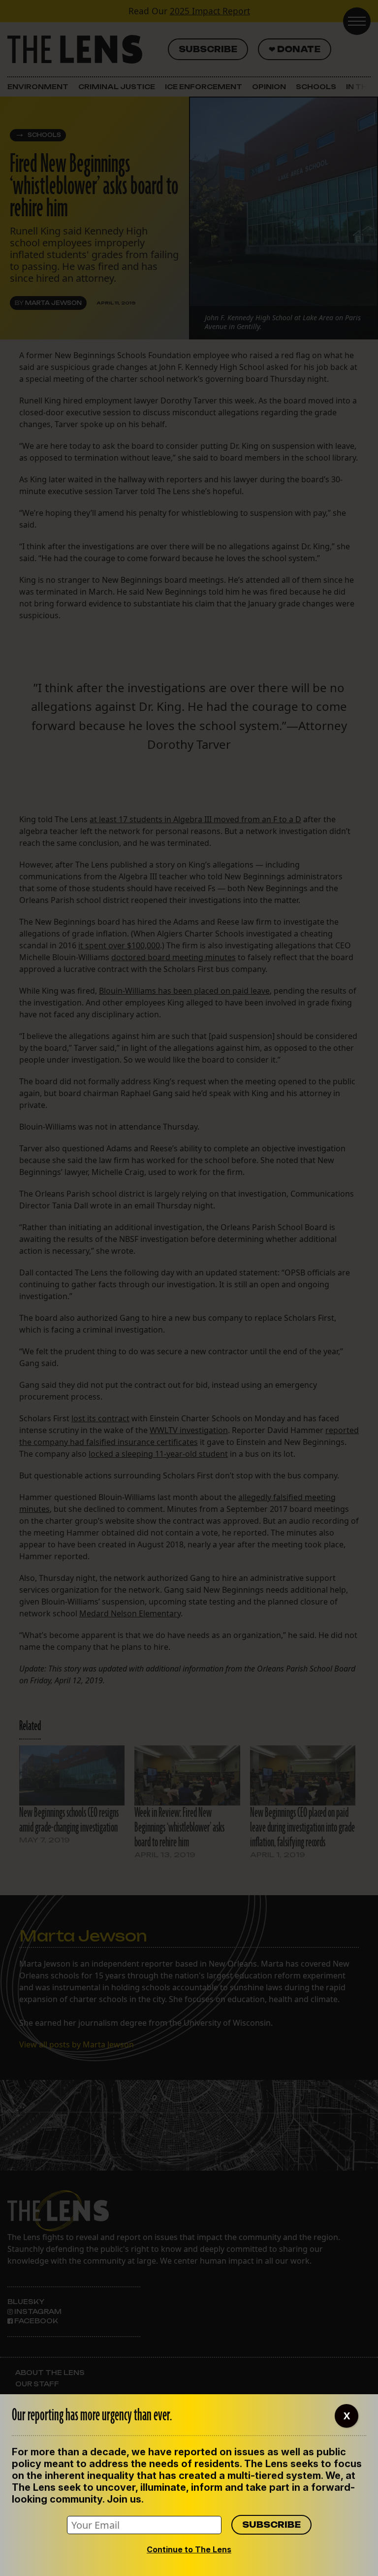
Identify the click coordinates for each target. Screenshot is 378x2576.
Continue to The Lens (189, 2549)
